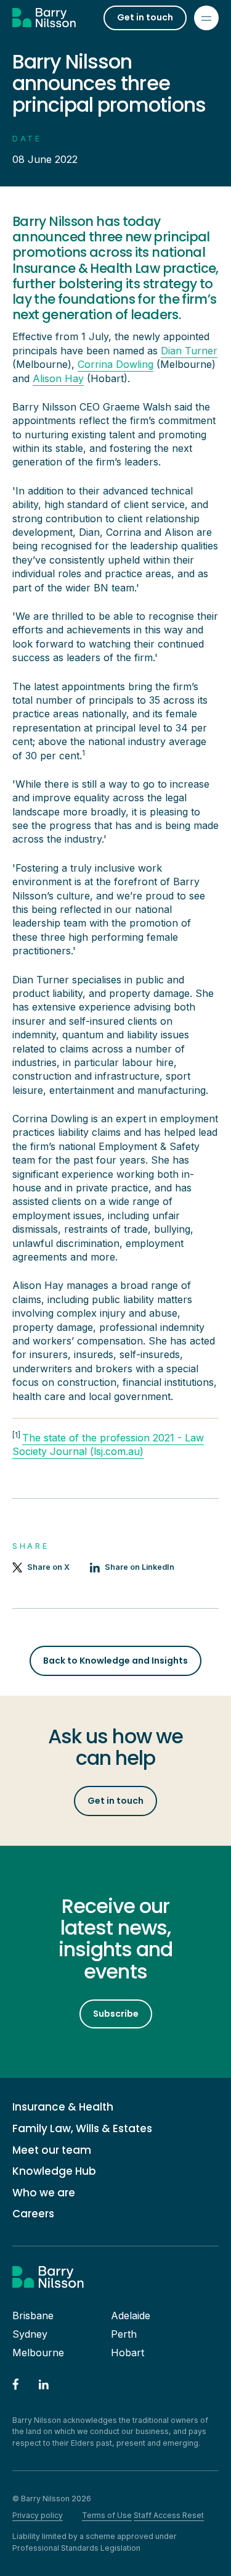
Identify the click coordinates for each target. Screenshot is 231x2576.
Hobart (128, 2353)
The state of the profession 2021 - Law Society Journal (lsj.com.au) (108, 1444)
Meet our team (52, 2150)
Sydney (30, 2334)
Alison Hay (58, 378)
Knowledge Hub (54, 2171)
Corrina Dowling (115, 364)
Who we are (44, 2193)
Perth (124, 2334)
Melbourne (38, 2353)
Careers (33, 2214)
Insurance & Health (63, 2107)
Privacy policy (38, 2515)
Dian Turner (189, 351)
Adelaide (131, 2315)
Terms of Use (107, 2515)
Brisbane (33, 2315)
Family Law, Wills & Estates (82, 2129)
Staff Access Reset (169, 2515)
